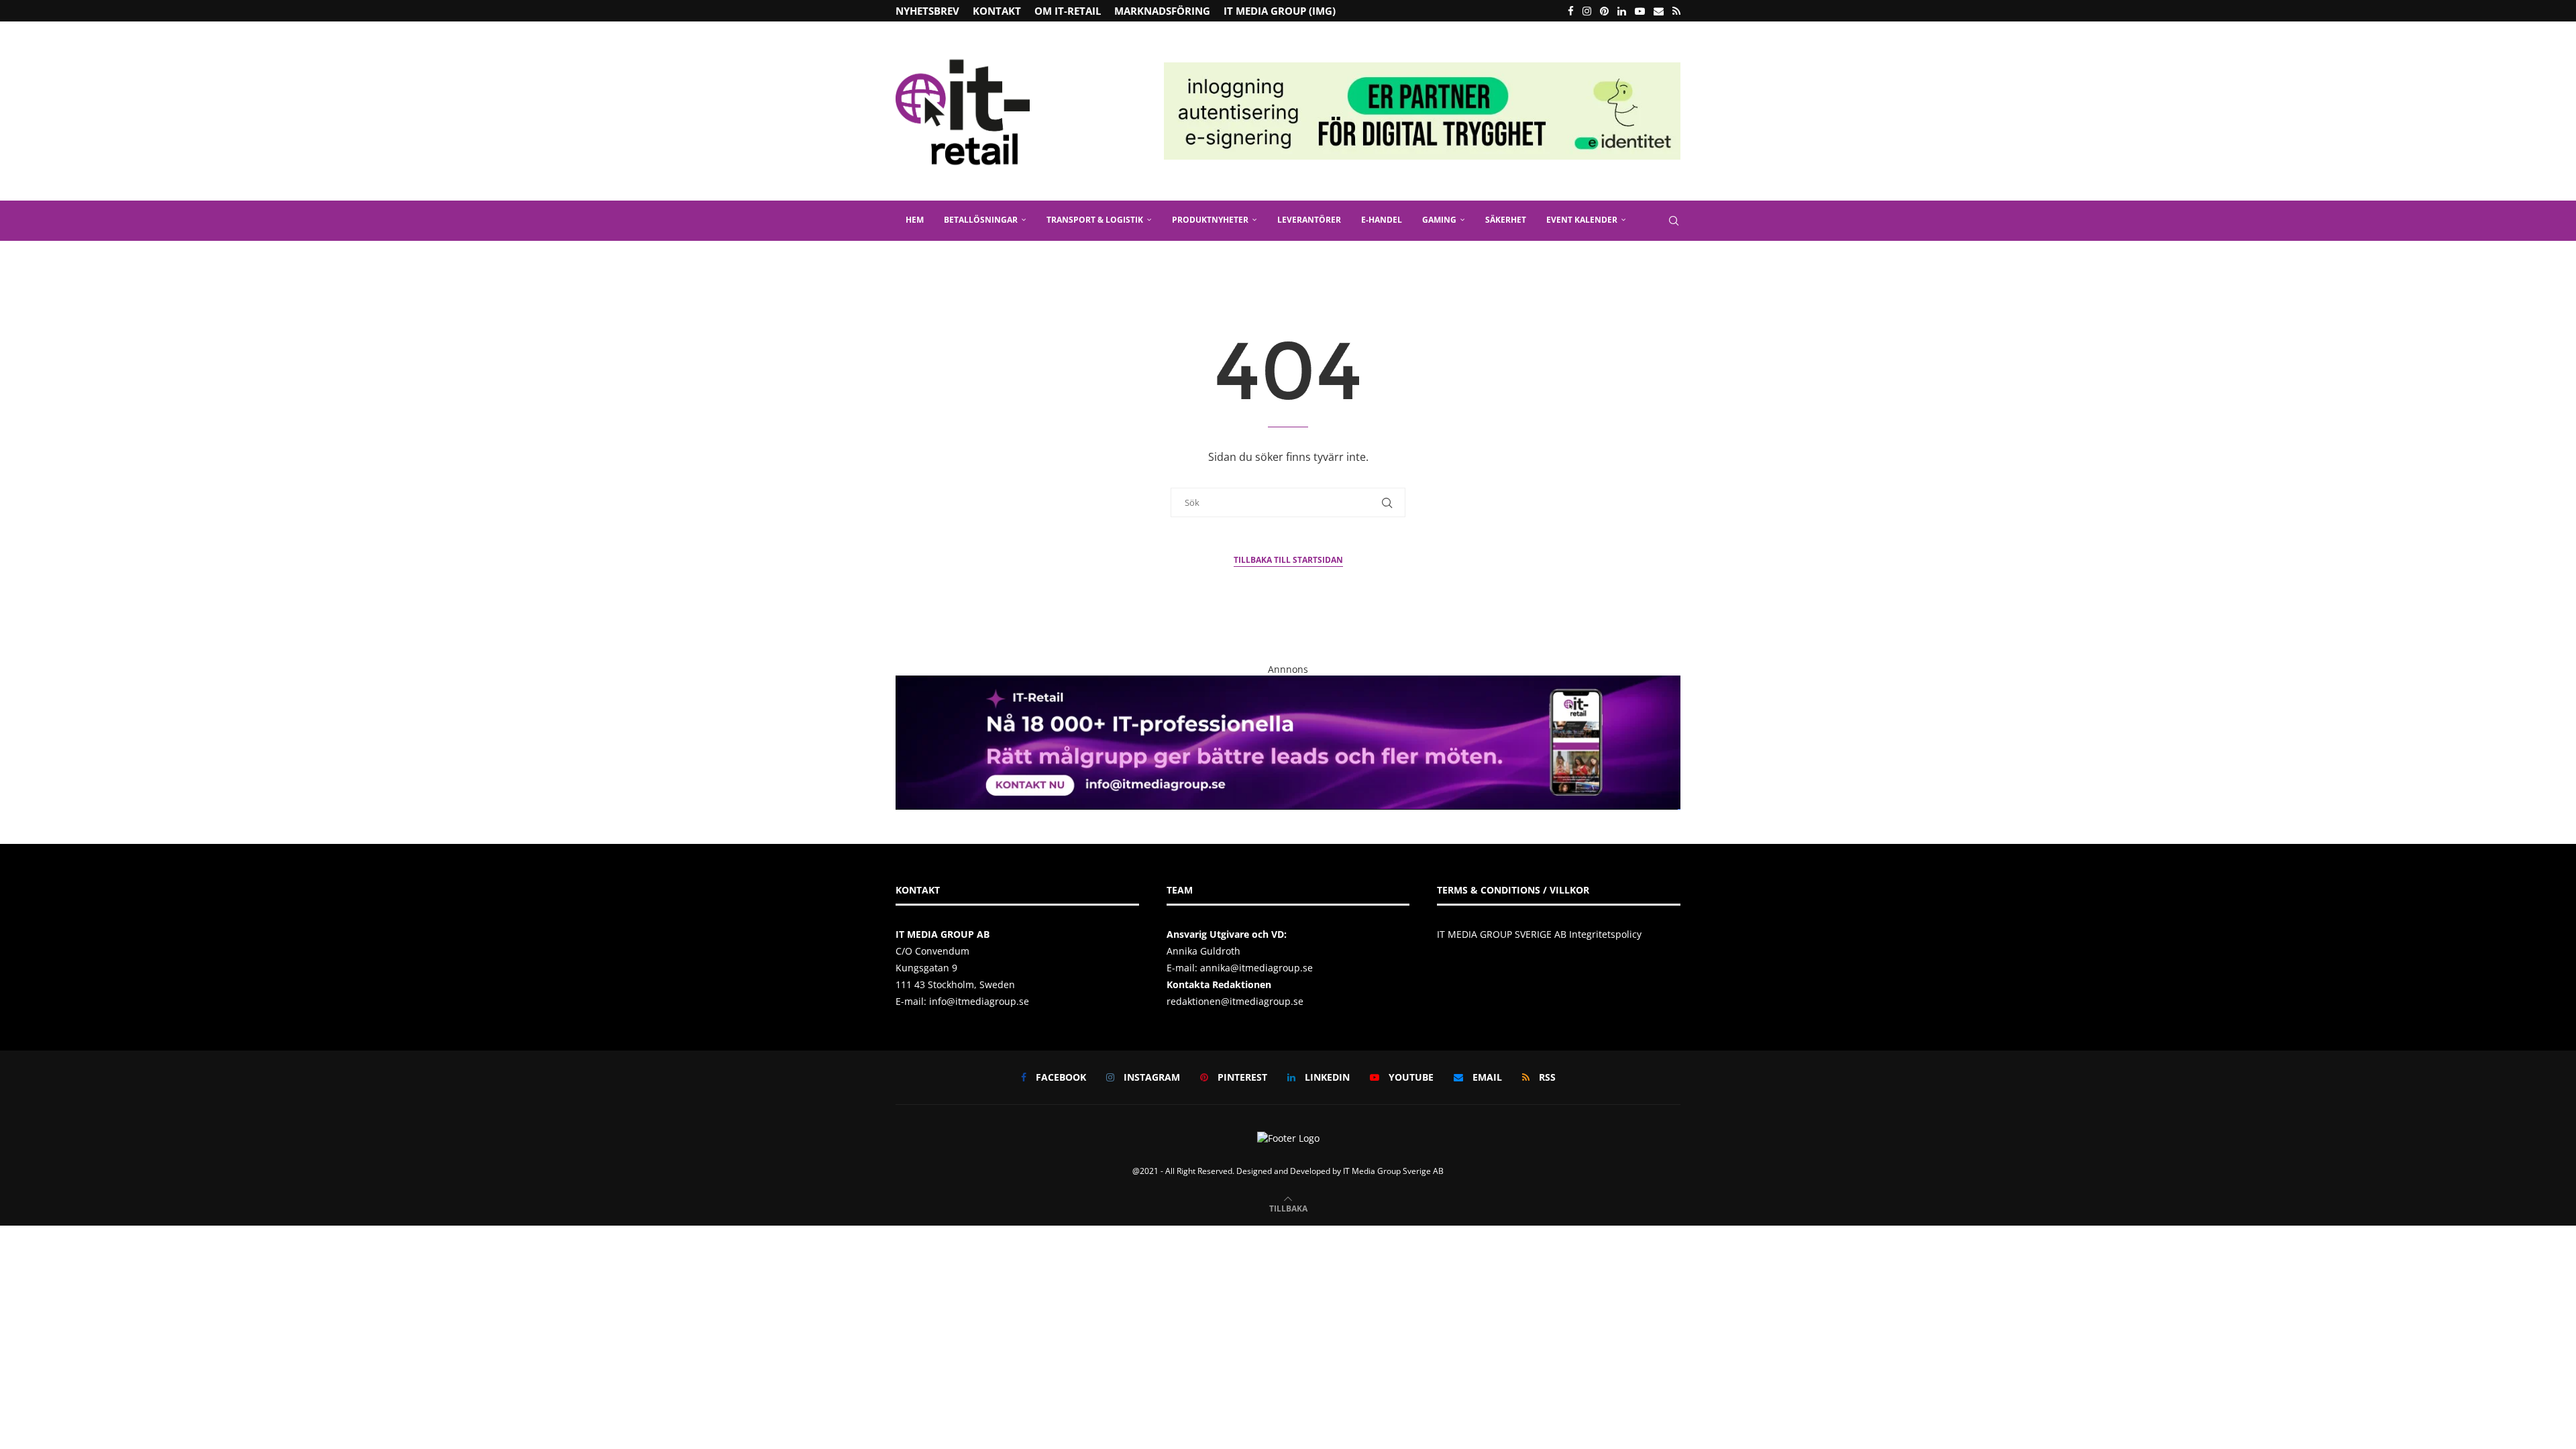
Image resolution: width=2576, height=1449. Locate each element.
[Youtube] (1640, 11)
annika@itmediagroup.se (1256, 968)
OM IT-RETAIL (1068, 11)
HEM (915, 220)
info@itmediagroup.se (979, 1001)
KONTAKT (997, 11)
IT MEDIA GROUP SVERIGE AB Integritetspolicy (1539, 934)
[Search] (1674, 221)
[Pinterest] (1604, 11)
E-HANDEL (1382, 220)
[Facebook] (1571, 11)
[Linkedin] (1622, 11)
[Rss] (1676, 11)
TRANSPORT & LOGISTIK (1095, 220)
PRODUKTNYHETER (1210, 220)
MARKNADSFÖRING (1162, 11)
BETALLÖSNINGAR (981, 220)
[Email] (1659, 11)
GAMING (1439, 220)
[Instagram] (1587, 11)
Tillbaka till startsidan (1288, 560)
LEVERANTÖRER (1309, 220)
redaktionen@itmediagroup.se (1235, 1001)
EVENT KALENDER (1582, 220)
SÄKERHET (1506, 220)
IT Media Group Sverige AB (1393, 1171)
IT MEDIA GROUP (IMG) (1280, 11)
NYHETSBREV (927, 11)
